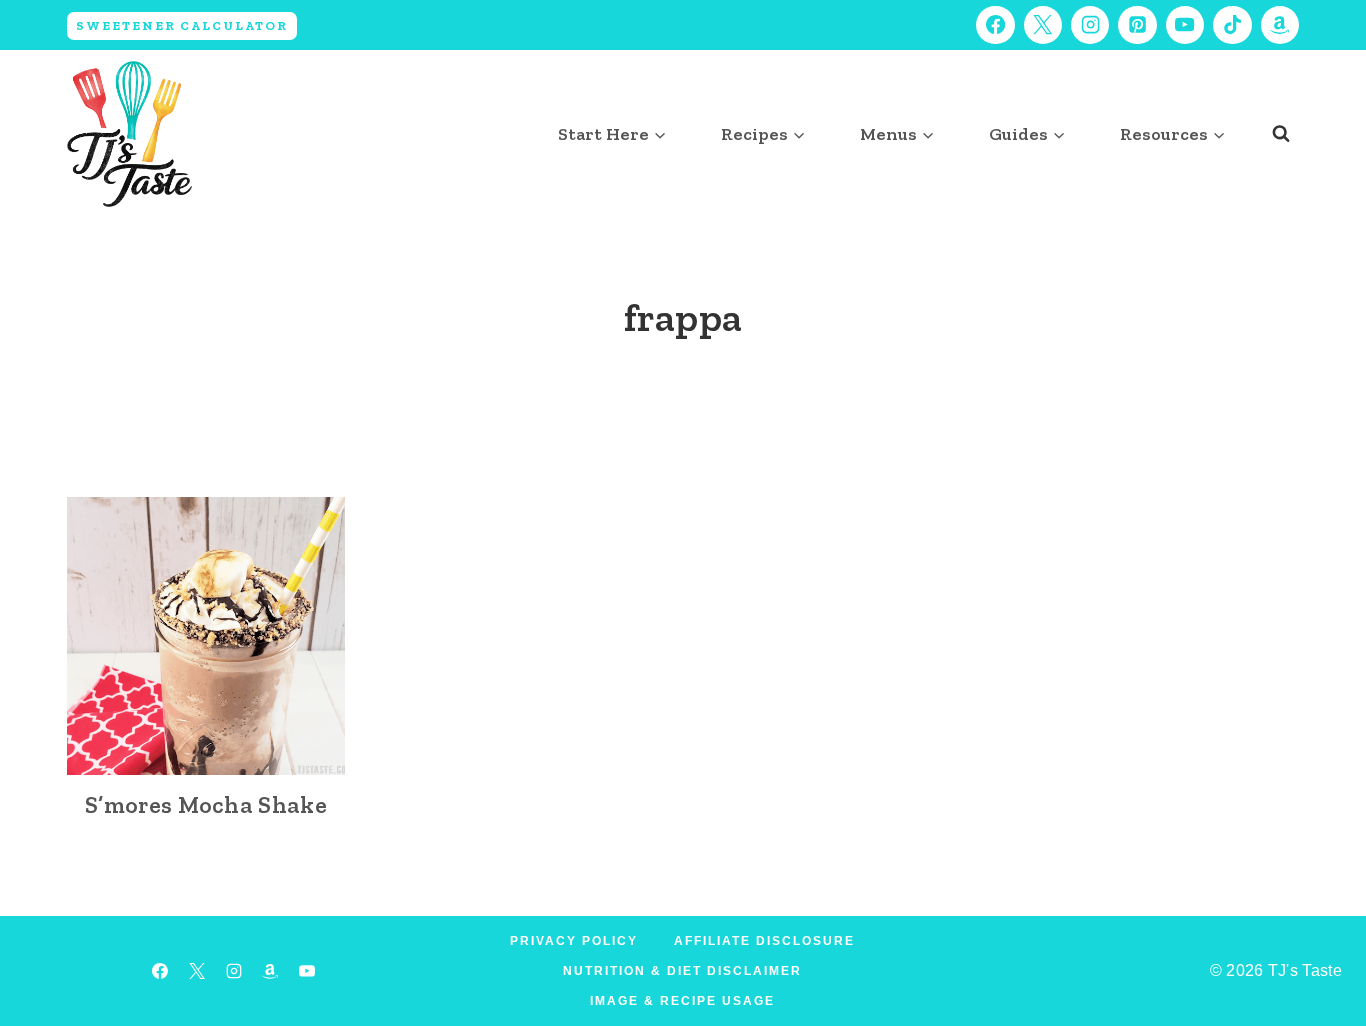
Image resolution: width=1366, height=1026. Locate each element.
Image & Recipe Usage (682, 1001)
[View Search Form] (1281, 134)
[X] (1043, 25)
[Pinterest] (1137, 25)
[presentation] (206, 636)
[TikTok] (1232, 25)
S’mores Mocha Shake (206, 804)
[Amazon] (1280, 25)
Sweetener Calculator (182, 25)
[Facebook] (995, 25)
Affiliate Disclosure (764, 941)
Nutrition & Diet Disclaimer (682, 971)
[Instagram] (1090, 25)
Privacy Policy (574, 941)
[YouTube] (1185, 25)
